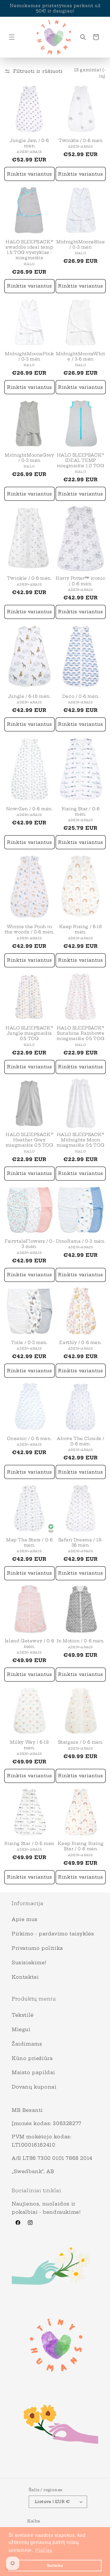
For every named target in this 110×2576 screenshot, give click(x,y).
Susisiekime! (29, 1962)
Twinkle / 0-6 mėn (81, 140)
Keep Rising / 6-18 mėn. (81, 929)
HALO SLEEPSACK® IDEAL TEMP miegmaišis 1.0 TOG (81, 460)
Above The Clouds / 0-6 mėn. (81, 1441)
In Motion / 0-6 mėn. (81, 1641)
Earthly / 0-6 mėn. (81, 1342)
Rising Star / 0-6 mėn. (81, 811)
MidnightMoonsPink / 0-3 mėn (29, 356)
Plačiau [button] (44, 2550)
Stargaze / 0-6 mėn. (81, 1742)
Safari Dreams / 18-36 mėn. (81, 1542)
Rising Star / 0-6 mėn (29, 1843)
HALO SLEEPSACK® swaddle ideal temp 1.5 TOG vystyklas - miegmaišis (29, 250)
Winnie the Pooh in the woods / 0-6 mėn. (29, 929)
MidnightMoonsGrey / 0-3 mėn (29, 458)
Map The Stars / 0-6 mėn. (29, 1542)
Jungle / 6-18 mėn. (29, 696)
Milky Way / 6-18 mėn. (29, 1745)
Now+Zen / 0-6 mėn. (29, 809)
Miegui (21, 2029)
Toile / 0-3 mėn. (29, 1342)
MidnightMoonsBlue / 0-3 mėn (81, 244)
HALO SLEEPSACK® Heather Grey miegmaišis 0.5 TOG (29, 1140)
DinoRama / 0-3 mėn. (81, 1241)
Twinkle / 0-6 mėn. (29, 578)
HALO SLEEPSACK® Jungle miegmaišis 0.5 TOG (29, 1033)
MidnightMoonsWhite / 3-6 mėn (81, 356)
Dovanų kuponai (34, 2087)
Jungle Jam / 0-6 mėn (29, 143)
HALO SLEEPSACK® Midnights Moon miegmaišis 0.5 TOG (81, 1140)
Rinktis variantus (29, 174)
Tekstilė (23, 2015)
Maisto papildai (33, 2072)
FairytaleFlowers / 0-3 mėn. (29, 1244)
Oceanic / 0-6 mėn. (29, 1439)
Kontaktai (25, 1977)
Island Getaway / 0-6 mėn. (29, 1644)
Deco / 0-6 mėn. (81, 696)
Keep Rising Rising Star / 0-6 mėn (81, 1846)
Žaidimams (27, 2044)
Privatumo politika (37, 1948)
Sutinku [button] (55, 2565)
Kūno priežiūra (32, 2058)
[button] (12, 37)
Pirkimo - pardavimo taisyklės (53, 1934)
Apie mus (25, 1919)
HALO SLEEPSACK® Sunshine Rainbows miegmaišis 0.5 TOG (81, 1033)
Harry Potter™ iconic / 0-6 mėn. (81, 581)
